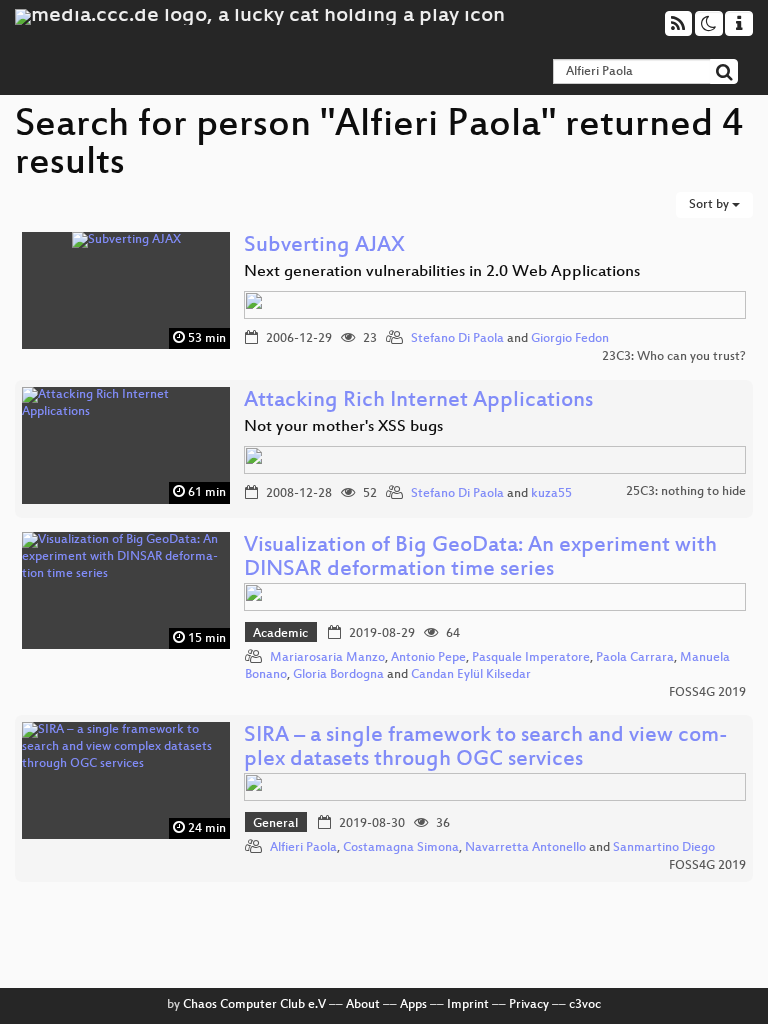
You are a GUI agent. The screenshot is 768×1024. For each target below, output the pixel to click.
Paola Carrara (635, 658)
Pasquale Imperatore (531, 658)
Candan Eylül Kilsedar (471, 675)
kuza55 (551, 494)
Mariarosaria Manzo (327, 658)
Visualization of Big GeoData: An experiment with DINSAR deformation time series (480, 558)
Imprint (468, 1005)
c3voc (585, 1005)
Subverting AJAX (324, 246)
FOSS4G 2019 (707, 693)
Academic (280, 634)
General (275, 824)
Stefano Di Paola (457, 339)
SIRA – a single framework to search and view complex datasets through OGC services (486, 748)
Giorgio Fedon (570, 339)
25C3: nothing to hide (686, 492)
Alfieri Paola (303, 848)
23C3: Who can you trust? (674, 357)
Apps (413, 1005)
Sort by (710, 205)
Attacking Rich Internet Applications (418, 401)
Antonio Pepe (428, 658)
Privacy (529, 1005)
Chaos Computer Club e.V (254, 1005)
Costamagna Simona (401, 848)
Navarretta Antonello (525, 848)
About (363, 1005)
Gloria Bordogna (338, 675)
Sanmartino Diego (664, 848)
